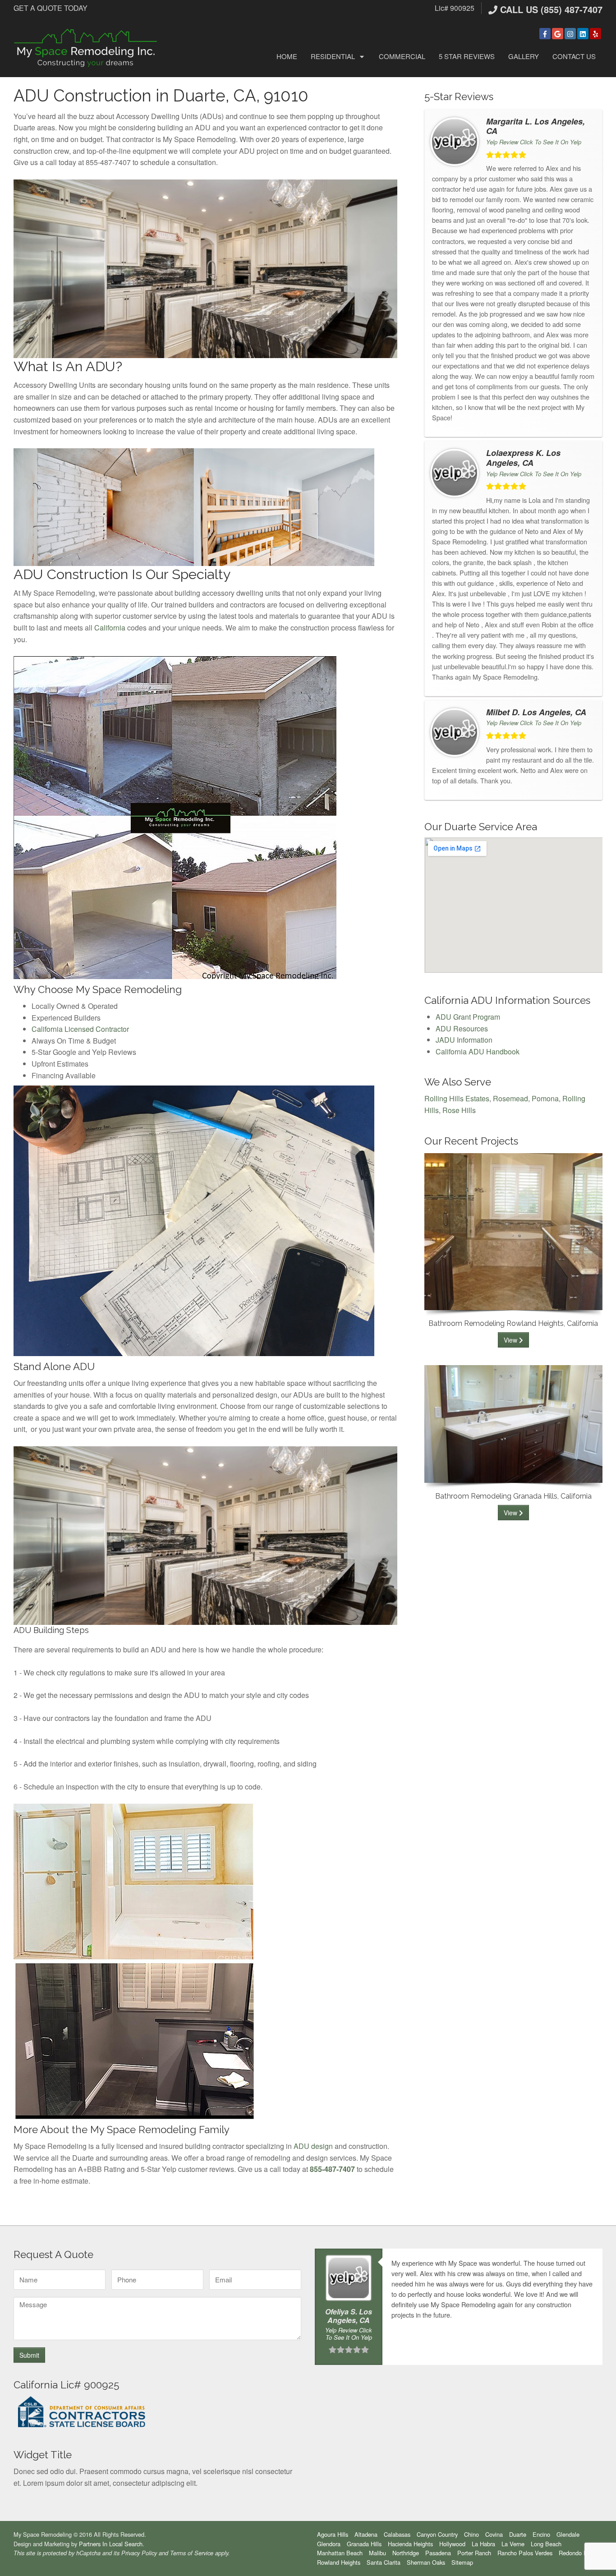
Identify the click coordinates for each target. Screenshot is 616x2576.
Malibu (377, 2553)
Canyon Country (437, 2534)
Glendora (329, 2544)
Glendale (568, 2534)
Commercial (402, 56)
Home (287, 56)
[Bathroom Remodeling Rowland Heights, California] (513, 1230)
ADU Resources (462, 1028)
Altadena (366, 2534)
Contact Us (574, 56)
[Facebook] (545, 34)
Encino (541, 2534)
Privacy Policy (139, 2553)
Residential (333, 56)
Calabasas (397, 2534)
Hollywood (452, 2544)
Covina (494, 2534)
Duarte (518, 2534)
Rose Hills (459, 1110)
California (110, 628)
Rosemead (510, 1098)
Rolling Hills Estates (457, 1098)
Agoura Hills (333, 2534)
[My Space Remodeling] (86, 47)
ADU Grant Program (468, 1017)
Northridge (406, 2553)
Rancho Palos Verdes (525, 2553)
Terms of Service (192, 2553)
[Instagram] (570, 34)
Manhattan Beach (340, 2553)
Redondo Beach (579, 2553)
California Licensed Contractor (80, 1029)
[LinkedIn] (583, 34)
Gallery (524, 56)
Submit (29, 2355)
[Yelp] (595, 34)
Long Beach (546, 2544)
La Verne (513, 2544)
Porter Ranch (474, 2553)
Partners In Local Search (111, 2544)
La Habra (483, 2544)
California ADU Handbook (478, 1051)
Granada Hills (364, 2544)
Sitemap (462, 2562)
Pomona (545, 1098)
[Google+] (558, 34)
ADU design (313, 2146)
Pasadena (438, 2553)
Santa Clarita (384, 2562)
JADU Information (464, 1040)
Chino (471, 2534)
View (511, 1340)
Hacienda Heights (410, 2544)
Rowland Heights (339, 2562)
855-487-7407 (332, 2169)
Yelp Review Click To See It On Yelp (534, 142)
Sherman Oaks (426, 2562)
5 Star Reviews (467, 56)
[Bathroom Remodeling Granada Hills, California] (513, 1423)
